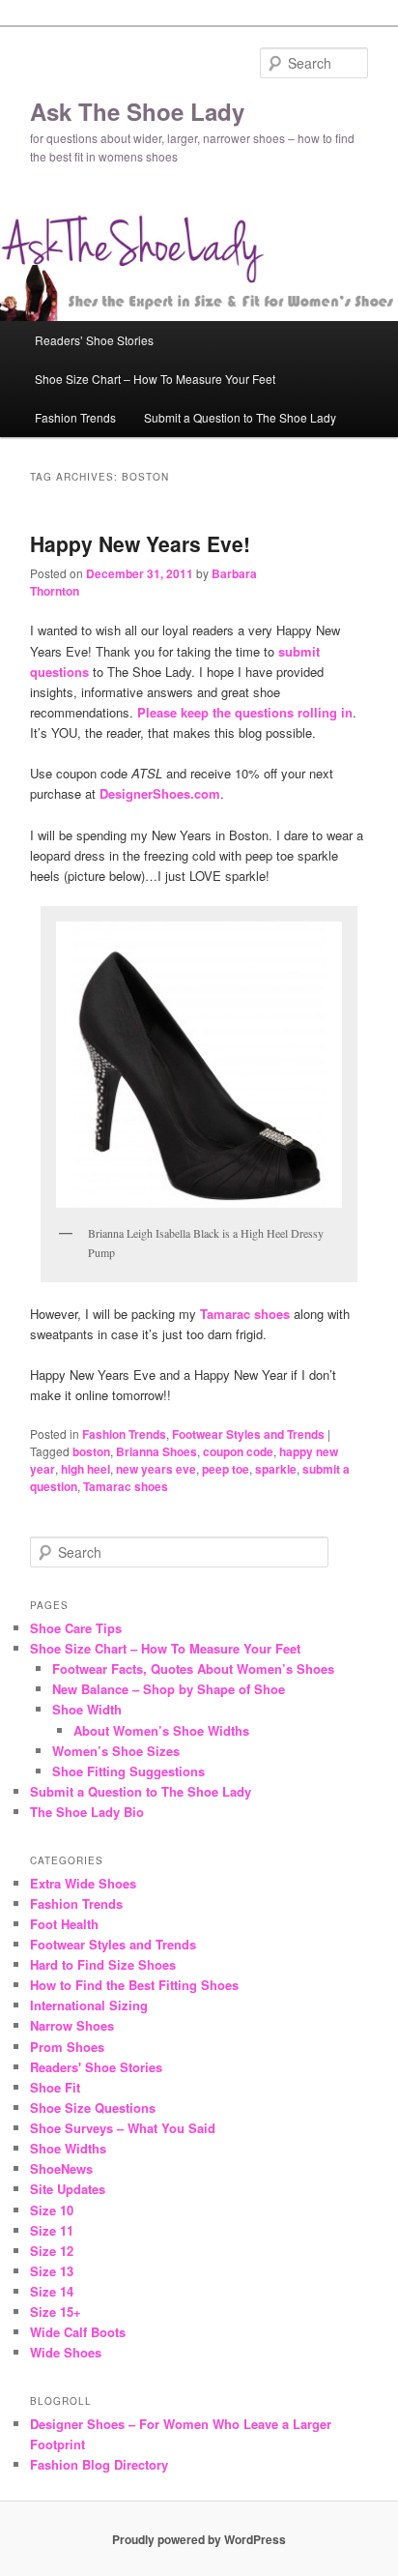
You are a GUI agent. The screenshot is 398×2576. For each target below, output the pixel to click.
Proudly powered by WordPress (199, 2539)
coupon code (238, 1451)
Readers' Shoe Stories (96, 2067)
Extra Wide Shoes (83, 1883)
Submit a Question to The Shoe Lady (240, 417)
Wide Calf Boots (78, 2332)
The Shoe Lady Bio (87, 1812)
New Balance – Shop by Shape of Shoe (169, 1689)
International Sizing (89, 2005)
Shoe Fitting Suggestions (128, 1771)
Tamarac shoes (126, 1486)
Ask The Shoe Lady (137, 111)
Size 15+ (56, 2312)
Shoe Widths (68, 2148)
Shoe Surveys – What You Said (123, 2128)
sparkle (276, 1469)
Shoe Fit (55, 2087)
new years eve (156, 1469)
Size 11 (52, 2230)
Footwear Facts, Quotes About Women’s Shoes (193, 1669)
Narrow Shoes (72, 2025)
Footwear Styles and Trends (248, 1434)
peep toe (226, 1469)
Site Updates (68, 2189)
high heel (85, 1469)
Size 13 (52, 2271)
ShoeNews (61, 2168)
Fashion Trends (75, 417)
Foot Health (64, 1924)
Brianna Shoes (156, 1451)
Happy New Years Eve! (140, 543)
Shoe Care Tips (76, 1628)
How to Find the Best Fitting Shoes (134, 1985)
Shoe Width (87, 1709)
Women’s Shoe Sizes (116, 1751)
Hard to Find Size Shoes (103, 1964)
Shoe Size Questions (93, 2108)
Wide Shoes (66, 2352)
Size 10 (52, 2210)
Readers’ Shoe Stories (94, 340)
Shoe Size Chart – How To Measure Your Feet (155, 379)
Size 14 (52, 2291)
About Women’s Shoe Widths (161, 1730)
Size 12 (52, 2251)
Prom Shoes (67, 2047)
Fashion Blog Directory (99, 2464)
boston (91, 1451)
